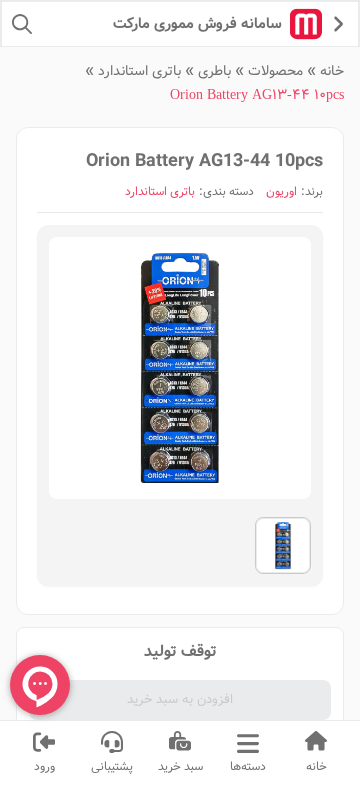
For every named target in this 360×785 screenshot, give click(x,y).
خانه (332, 71)
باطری (214, 71)
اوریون (281, 192)
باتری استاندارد (139, 71)
